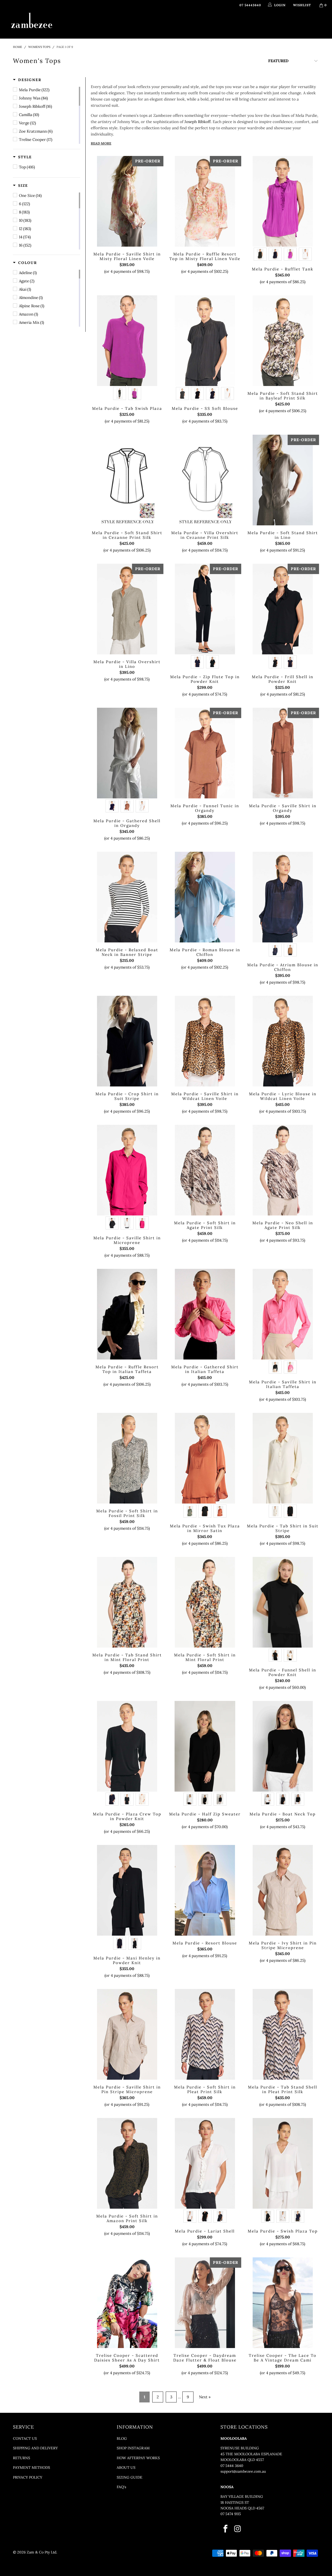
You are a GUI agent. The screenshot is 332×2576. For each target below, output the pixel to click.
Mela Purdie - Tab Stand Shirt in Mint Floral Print (127, 1602)
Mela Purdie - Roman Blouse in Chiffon (205, 897)
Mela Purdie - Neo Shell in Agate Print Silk (283, 1170)
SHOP (107, 24)
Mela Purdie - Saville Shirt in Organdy (283, 753)
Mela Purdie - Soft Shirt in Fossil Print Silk (127, 1458)
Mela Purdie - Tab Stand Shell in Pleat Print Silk (283, 2034)
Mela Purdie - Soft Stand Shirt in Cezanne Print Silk (127, 480)
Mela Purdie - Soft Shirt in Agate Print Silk (205, 1170)
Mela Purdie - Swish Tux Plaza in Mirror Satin (205, 1458)
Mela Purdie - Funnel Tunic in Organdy (205, 753)
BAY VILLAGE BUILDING (242, 2496)
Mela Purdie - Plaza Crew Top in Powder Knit (127, 1746)
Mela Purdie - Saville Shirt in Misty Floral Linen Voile (127, 201)
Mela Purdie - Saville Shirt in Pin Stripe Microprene (127, 2034)
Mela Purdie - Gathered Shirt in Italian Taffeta (205, 1314)
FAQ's (121, 2487)
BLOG (122, 2438)
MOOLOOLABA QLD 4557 (242, 2460)
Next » (205, 2397)
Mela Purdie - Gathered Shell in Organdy (127, 753)
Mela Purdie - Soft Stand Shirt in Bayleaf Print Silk (283, 341)
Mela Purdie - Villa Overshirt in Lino (127, 609)
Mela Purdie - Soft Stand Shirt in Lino (283, 480)
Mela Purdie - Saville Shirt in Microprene (127, 1170)
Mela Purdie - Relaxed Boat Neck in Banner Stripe (127, 897)
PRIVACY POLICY (28, 2477)
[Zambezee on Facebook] (226, 2529)
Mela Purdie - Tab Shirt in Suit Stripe (283, 1458)
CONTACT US (25, 2438)
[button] (27, 80)
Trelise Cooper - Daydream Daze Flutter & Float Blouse (205, 2303)
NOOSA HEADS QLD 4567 (242, 2508)
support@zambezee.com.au (243, 2471)
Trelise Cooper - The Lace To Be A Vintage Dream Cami (283, 2303)
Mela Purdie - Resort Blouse (205, 1890)
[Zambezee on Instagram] (238, 2529)
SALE (258, 24)
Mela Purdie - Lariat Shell (205, 2163)
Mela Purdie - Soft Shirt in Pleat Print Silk (205, 2034)
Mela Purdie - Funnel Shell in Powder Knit (283, 1602)
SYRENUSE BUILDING (240, 2448)
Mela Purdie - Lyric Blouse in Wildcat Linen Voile (283, 1041)
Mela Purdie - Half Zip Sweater (205, 1746)
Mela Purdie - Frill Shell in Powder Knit (283, 609)
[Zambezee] (32, 21)
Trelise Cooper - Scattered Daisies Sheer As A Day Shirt (127, 2303)
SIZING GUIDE (130, 2477)
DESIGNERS (135, 24)
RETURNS (22, 2458)
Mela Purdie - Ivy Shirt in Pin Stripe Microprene (283, 1890)
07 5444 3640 (232, 2466)
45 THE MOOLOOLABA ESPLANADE (251, 2454)
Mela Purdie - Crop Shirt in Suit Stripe (127, 1041)
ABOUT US (126, 2467)
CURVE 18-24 (235, 24)
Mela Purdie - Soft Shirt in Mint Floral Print (205, 1602)
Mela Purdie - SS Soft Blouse (205, 341)
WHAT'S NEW (83, 24)
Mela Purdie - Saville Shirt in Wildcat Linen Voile (205, 1041)
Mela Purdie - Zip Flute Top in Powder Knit (205, 609)
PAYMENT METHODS (32, 2467)
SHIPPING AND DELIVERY (35, 2448)
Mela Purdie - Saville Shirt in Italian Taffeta (283, 1314)
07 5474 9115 (231, 2514)
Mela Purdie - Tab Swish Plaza (127, 341)
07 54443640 (250, 5)
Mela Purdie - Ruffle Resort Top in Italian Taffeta (127, 1314)
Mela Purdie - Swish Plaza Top (283, 2163)
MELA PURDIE (198, 24)
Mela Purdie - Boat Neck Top (283, 1746)
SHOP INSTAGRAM (133, 2448)
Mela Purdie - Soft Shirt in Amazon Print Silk (127, 2163)
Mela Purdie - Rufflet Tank (283, 201)
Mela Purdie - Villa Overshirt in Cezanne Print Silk (205, 480)
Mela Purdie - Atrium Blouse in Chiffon (283, 897)
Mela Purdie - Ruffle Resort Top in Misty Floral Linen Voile (205, 201)
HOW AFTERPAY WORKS (138, 2458)
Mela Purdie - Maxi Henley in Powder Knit (127, 1890)
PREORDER (167, 24)
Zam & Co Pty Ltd (41, 2552)
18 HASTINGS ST (235, 2502)
